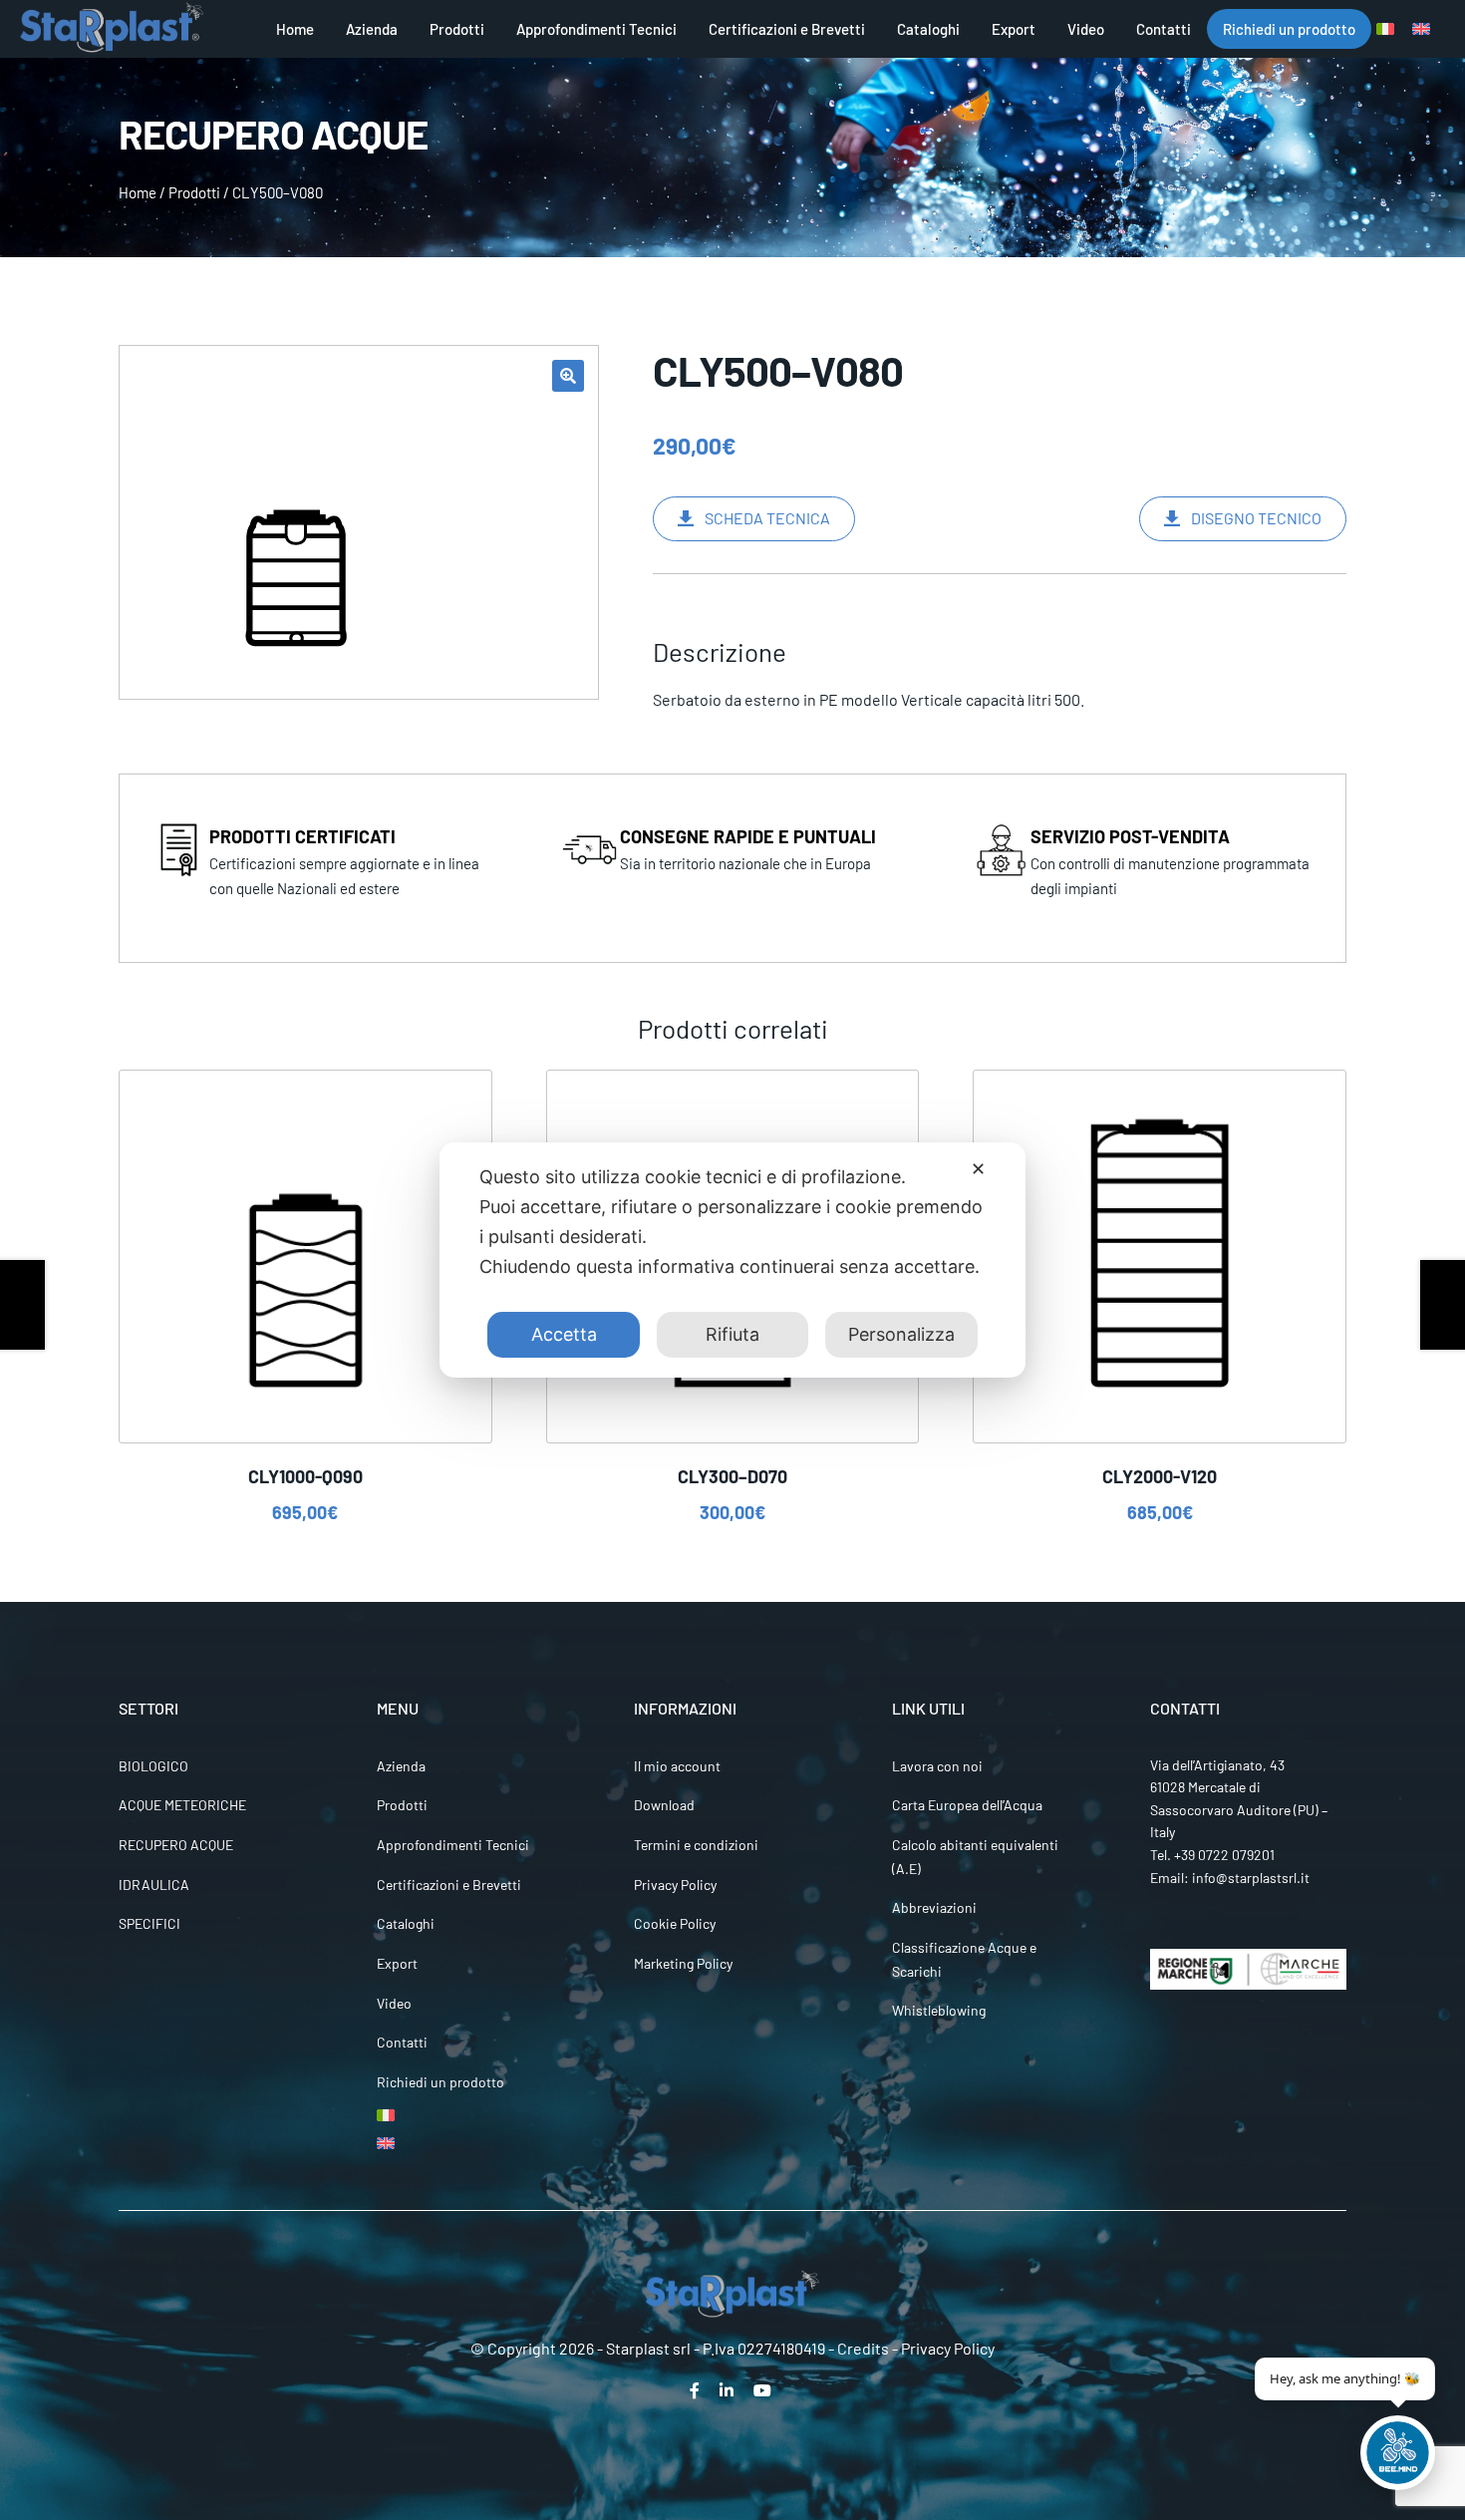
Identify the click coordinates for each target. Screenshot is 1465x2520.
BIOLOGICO (153, 1766)
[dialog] (732, 1260)
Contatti (1164, 29)
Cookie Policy (675, 1923)
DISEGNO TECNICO (1256, 518)
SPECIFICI (149, 1923)
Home (295, 29)
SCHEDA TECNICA (767, 518)
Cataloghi (928, 29)
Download (664, 1805)
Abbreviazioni (934, 1907)
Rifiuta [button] (732, 1334)
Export (1014, 29)
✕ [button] (978, 1169)
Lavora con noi (937, 1766)
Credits (863, 2348)
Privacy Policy (675, 1885)
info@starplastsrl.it (1251, 1878)
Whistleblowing (939, 2010)
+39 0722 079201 (1224, 1855)
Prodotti (457, 29)
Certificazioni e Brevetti (787, 29)
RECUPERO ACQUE (176, 1845)
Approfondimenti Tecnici (596, 29)
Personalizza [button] (901, 1334)
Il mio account (677, 1766)
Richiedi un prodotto (1289, 29)
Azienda (372, 29)
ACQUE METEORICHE (182, 1805)
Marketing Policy (683, 1963)
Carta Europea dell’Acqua (967, 1805)
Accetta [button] (564, 1334)
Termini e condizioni (696, 1845)
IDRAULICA (154, 1885)
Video (1086, 29)
